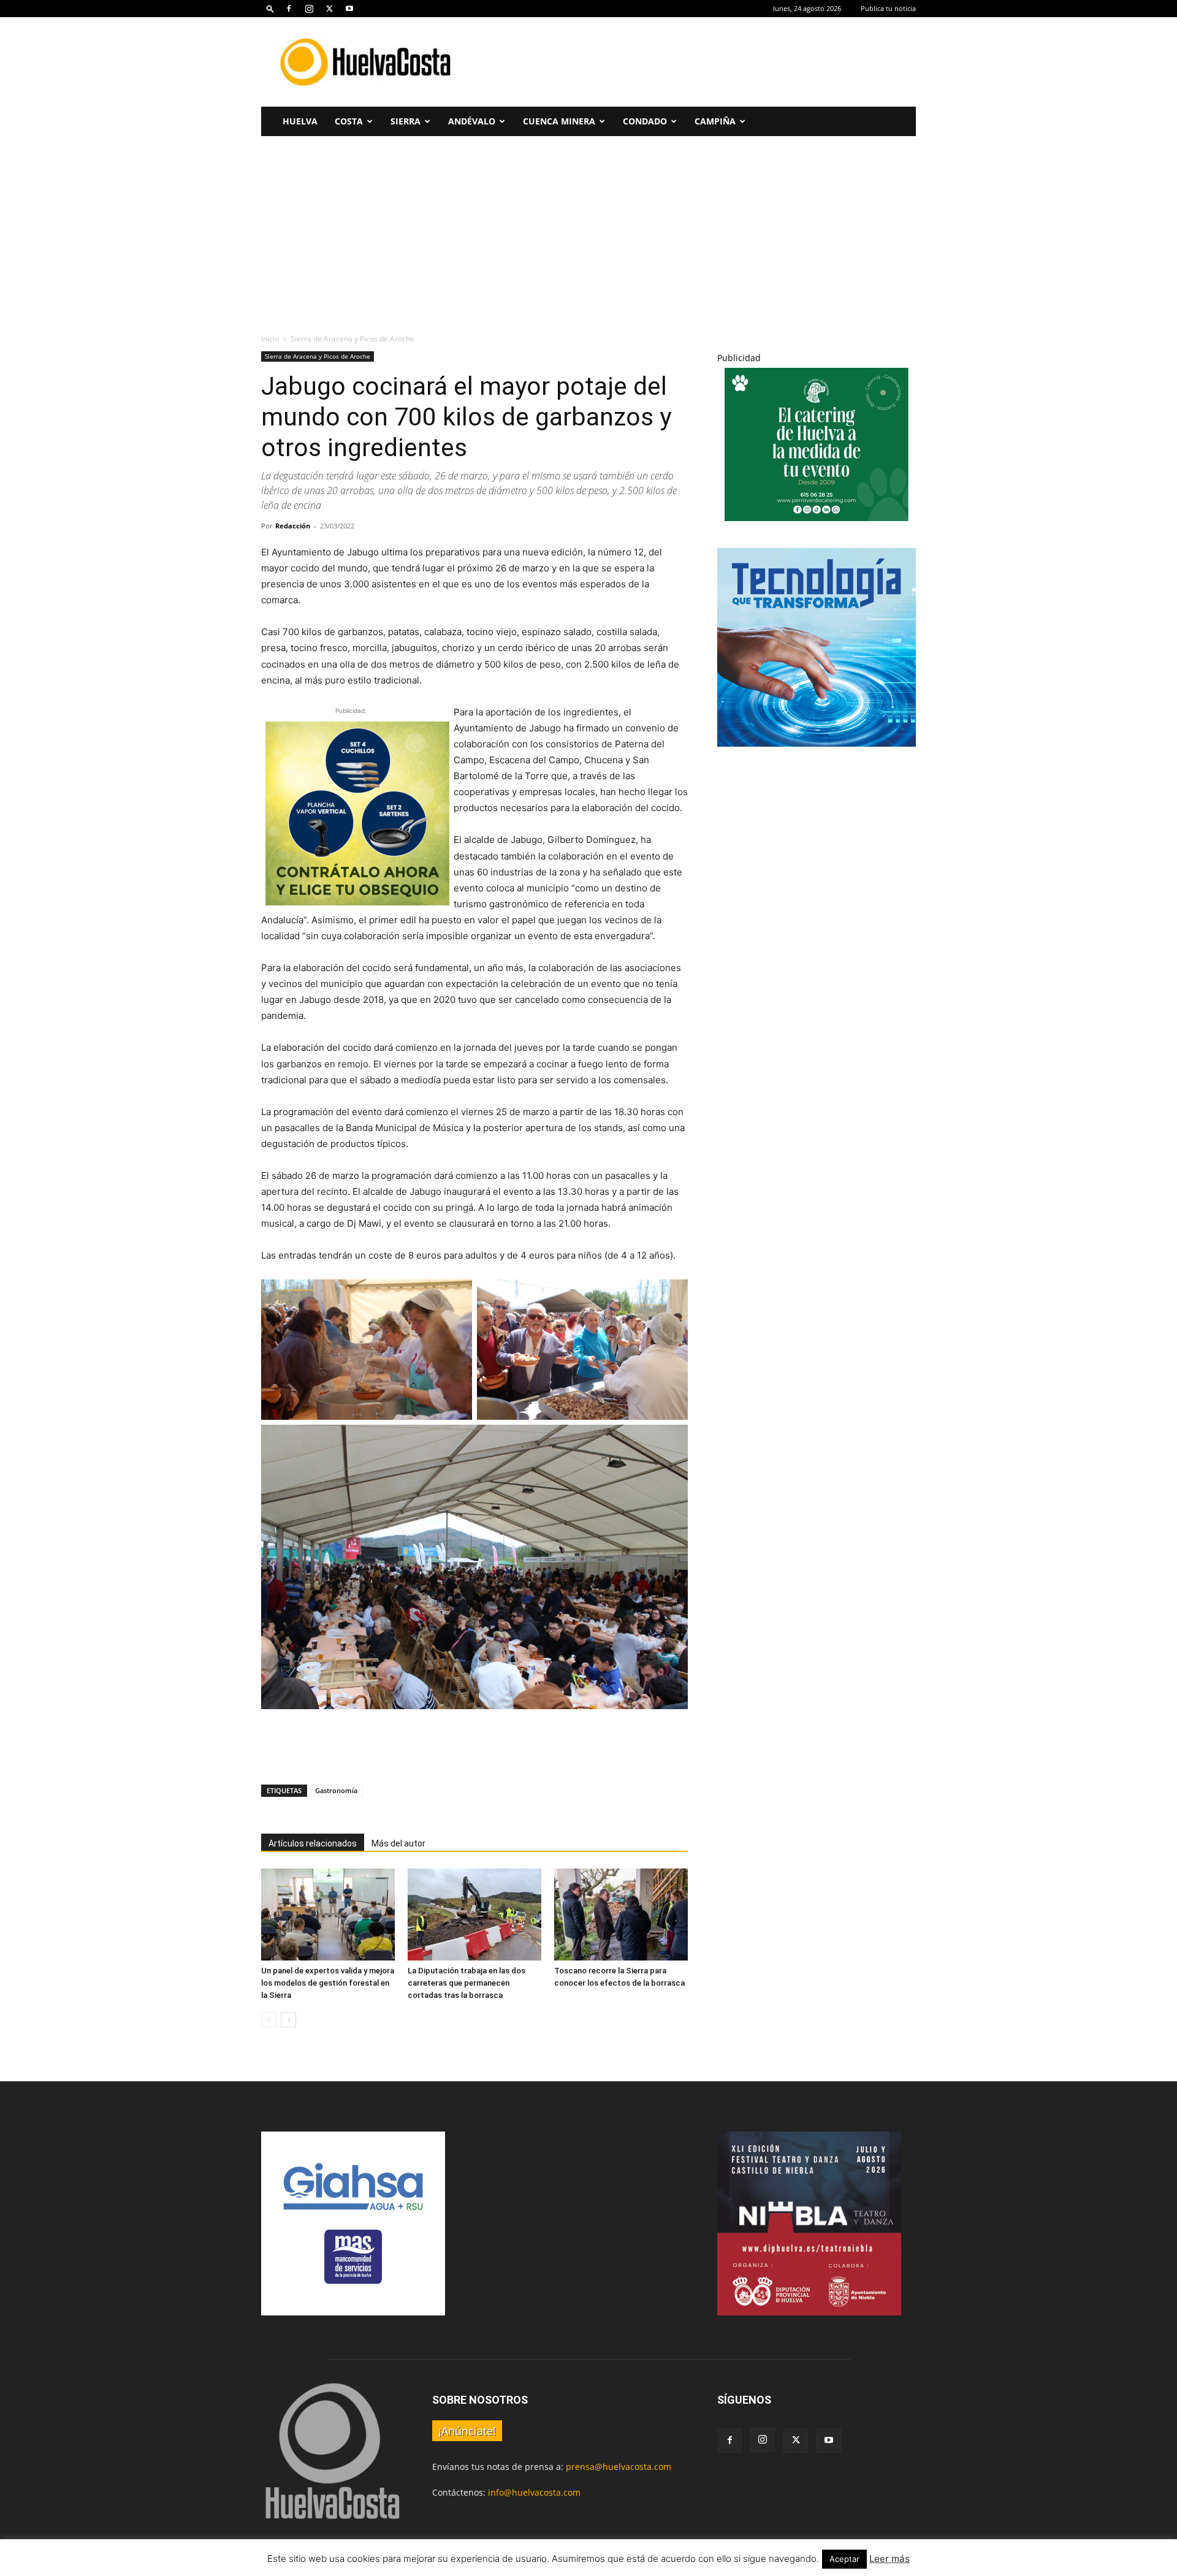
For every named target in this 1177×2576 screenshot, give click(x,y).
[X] (329, 9)
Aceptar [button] (844, 2559)
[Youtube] (349, 9)
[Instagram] (309, 9)
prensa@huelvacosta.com (619, 2467)
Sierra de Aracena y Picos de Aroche (318, 356)
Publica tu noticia (888, 8)
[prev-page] (269, 2020)
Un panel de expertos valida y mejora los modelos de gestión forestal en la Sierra (328, 1983)
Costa (349, 121)
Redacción (293, 526)
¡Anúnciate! (467, 2431)
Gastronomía (336, 1790)
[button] (270, 8)
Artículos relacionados (313, 1843)
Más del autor (398, 1843)
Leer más (889, 2559)
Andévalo (472, 121)
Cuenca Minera (559, 121)
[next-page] (288, 2020)
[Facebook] (289, 9)
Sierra (406, 121)
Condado (645, 121)
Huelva (300, 121)
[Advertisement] (693, 62)
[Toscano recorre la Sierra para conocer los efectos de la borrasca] (621, 1915)
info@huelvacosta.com (534, 2492)
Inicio (270, 339)
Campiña (715, 121)
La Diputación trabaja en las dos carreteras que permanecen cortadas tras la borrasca (467, 1983)
